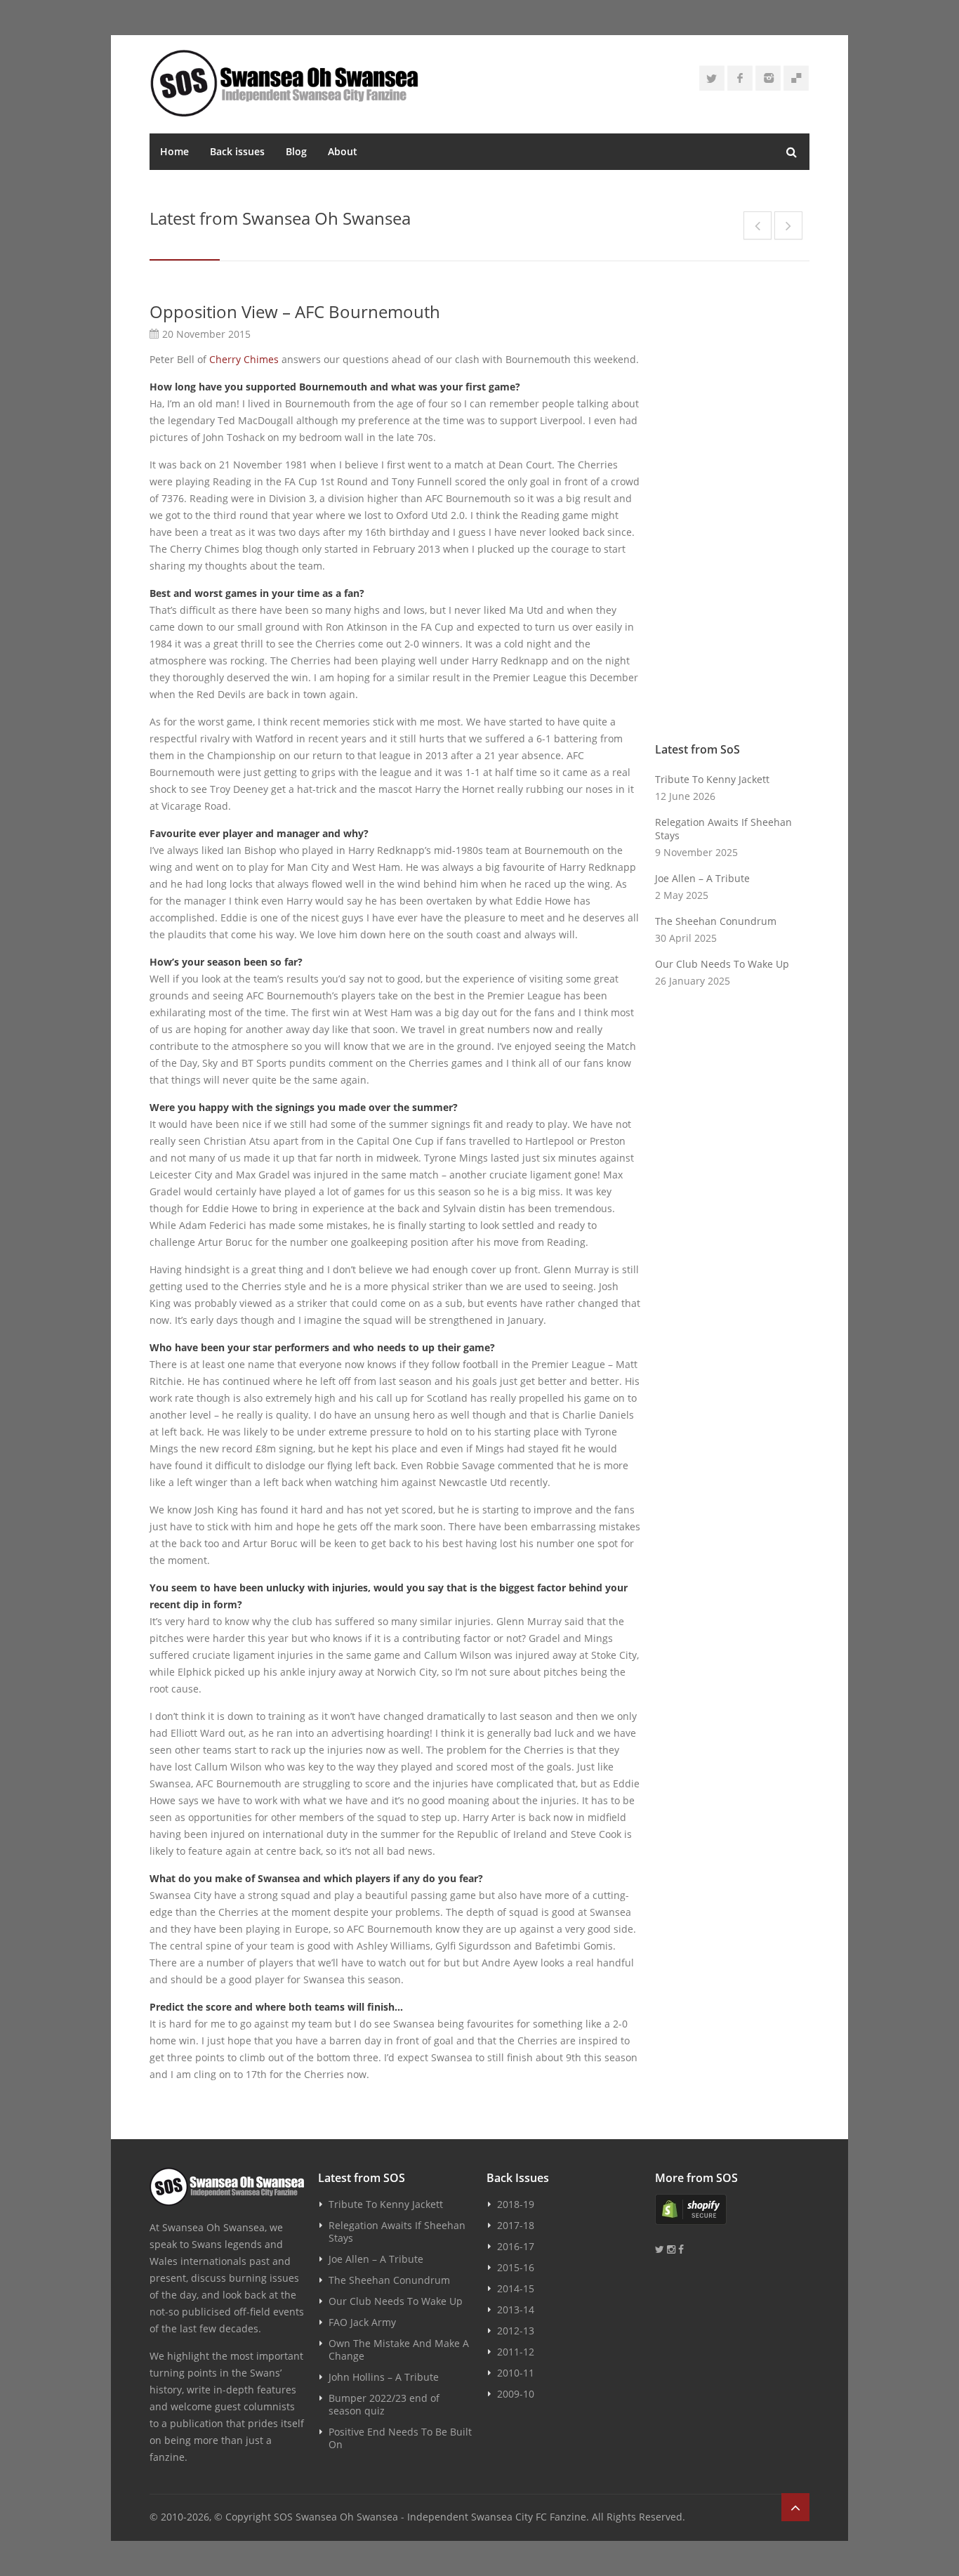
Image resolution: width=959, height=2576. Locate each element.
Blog (296, 151)
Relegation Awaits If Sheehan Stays (723, 829)
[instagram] (768, 78)
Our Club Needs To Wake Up (722, 964)
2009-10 (516, 2394)
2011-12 (516, 2352)
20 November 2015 (206, 334)
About (343, 151)
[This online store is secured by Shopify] (732, 2209)
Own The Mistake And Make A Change (399, 2350)
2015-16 (516, 2267)
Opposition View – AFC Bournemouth (295, 311)
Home (174, 151)
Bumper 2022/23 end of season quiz (384, 2404)
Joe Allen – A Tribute (702, 878)
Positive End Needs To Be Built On (400, 2438)
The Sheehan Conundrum (716, 921)
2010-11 (516, 2373)
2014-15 (516, 2288)
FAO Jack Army (362, 2322)
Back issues (237, 151)
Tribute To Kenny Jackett (712, 779)
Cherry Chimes (244, 359)
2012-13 (516, 2331)
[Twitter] (712, 78)
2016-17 (516, 2246)
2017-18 (516, 2225)
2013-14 (516, 2309)
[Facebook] (740, 78)
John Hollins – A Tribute (384, 2377)
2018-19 (516, 2204)
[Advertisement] (732, 511)
